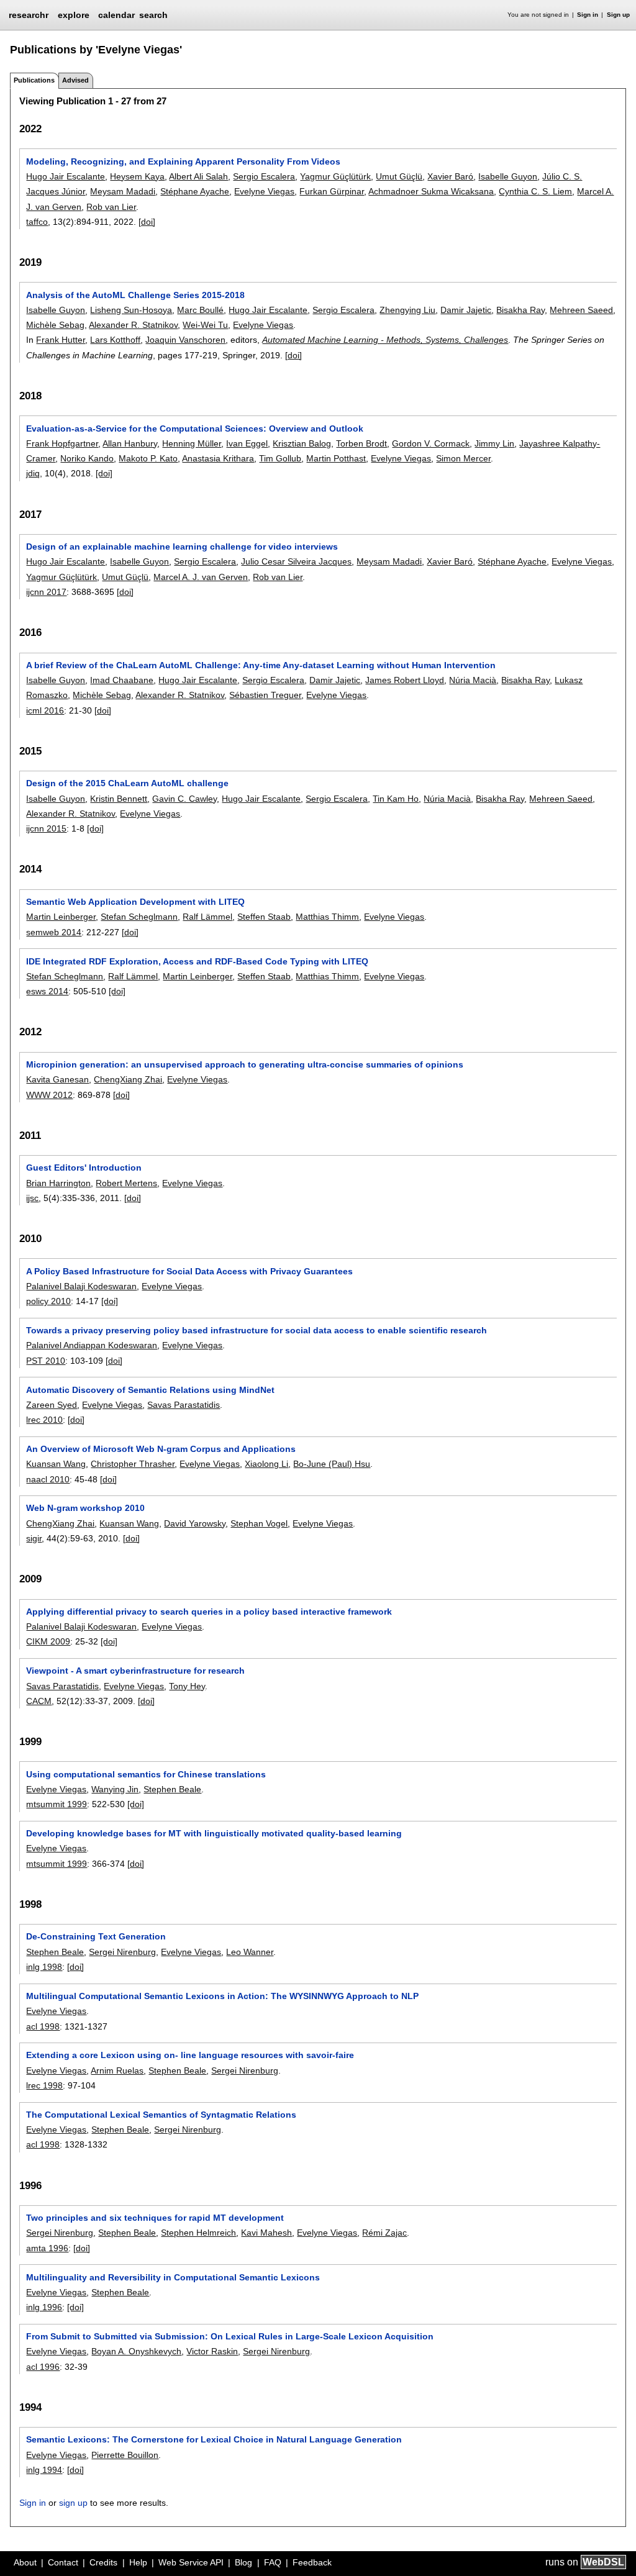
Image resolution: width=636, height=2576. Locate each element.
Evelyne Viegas (264, 191)
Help (138, 2562)
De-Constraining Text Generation (96, 1936)
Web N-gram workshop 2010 (85, 1508)
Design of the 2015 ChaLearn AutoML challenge (127, 783)
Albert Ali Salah (198, 176)
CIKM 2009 (48, 1641)
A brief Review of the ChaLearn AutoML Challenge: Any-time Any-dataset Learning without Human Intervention (261, 665)
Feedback (312, 2562)
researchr (29, 14)
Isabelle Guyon (508, 176)
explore (74, 15)
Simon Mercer (463, 458)
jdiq (33, 473)
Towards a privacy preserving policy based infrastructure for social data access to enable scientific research (257, 1330)
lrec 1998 (44, 2085)
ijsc (32, 1198)
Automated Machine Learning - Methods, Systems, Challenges (385, 340)
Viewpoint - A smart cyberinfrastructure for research (135, 1671)
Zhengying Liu (407, 310)
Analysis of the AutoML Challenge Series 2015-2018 (135, 295)
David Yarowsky (195, 1523)
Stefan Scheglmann (139, 917)
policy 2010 (48, 1301)
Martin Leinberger (61, 917)
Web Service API (191, 2562)
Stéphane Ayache (195, 191)
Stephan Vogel (259, 1523)
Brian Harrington (58, 1183)
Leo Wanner (250, 1952)
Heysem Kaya (137, 176)
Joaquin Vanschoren (185, 340)
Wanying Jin (115, 1789)
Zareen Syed (52, 1405)
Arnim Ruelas (117, 2070)
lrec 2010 (44, 1420)
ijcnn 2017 (46, 592)
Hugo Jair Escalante (66, 176)
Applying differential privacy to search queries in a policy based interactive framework (209, 1612)
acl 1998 (43, 2026)
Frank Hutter (61, 340)
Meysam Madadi (123, 191)
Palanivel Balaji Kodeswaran (81, 1286)
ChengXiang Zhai (128, 1079)
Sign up (618, 15)
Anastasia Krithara (218, 458)
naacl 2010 (48, 1479)
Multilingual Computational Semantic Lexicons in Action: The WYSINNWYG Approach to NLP (222, 1996)
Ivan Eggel (247, 443)
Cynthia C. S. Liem (535, 191)
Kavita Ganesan (57, 1079)
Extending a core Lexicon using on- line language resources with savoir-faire (190, 2055)
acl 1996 (43, 2367)
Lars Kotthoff (115, 340)
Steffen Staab (264, 917)
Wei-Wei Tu (205, 325)
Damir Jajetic (466, 310)
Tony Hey (187, 1686)
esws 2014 (47, 991)
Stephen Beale (172, 1789)
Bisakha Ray (520, 310)
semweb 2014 (54, 932)
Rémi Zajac (384, 2233)
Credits (103, 2562)
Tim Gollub (280, 458)
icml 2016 (45, 710)
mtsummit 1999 (57, 1804)
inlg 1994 (44, 2470)
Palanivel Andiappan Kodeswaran (92, 1345)
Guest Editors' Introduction (84, 1168)
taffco (37, 222)
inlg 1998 (44, 1967)
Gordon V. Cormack (431, 443)
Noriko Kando (87, 458)
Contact (63, 2562)
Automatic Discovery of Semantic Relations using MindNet (150, 1390)
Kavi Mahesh (266, 2233)
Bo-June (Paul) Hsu (332, 1464)
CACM (39, 1701)
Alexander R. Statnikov (133, 325)
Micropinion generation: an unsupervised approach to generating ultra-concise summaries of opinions (245, 1064)
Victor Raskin (212, 2351)
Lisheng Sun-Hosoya (131, 310)
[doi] (147, 222)
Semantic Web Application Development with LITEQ (135, 902)
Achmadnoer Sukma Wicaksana (431, 191)
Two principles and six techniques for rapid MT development (155, 2218)
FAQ (273, 2562)
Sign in (588, 15)
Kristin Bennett (119, 799)
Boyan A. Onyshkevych (136, 2351)
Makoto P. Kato (148, 458)
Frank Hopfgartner (62, 443)
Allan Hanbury (130, 443)
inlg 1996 (44, 2307)
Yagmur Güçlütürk (335, 176)
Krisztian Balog (302, 443)
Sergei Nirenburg (122, 1952)
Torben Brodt (361, 443)
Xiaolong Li (266, 1464)
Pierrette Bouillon (125, 2455)
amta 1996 (47, 2248)
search (153, 15)
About (25, 2562)
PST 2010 (46, 1361)
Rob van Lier (111, 207)
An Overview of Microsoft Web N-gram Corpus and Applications (161, 1449)
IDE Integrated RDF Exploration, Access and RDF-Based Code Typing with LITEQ (197, 961)
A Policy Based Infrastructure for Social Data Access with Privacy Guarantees (189, 1271)
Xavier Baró (450, 176)
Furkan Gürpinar (332, 191)
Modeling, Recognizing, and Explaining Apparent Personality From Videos (183, 161)
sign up (73, 2503)
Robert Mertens (126, 1183)
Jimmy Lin (494, 443)
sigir (34, 1538)
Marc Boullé (200, 310)
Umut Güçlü (399, 176)
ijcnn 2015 (46, 828)
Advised (75, 80)
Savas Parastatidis (184, 1405)
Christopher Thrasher (133, 1464)
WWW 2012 (49, 1095)
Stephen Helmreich (198, 2233)
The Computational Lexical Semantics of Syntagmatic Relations (161, 2115)
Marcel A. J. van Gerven (201, 577)
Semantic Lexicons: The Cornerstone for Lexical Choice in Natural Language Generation (214, 2439)
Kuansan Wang (56, 1464)
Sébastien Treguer (265, 695)
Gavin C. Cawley (184, 799)
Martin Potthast (336, 458)
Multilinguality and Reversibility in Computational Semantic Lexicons (173, 2277)
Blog (243, 2562)
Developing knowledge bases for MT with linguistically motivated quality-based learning (214, 1833)
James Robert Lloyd (405, 680)
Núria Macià (473, 680)
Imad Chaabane (122, 680)
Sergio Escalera (264, 176)
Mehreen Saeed (581, 310)
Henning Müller (192, 443)
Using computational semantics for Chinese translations (146, 1774)
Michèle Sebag (55, 325)
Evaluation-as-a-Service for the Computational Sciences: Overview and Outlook (195, 429)
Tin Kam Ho (396, 799)
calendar (116, 15)
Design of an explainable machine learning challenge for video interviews (182, 546)
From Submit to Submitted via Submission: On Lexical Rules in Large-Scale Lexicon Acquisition (230, 2336)
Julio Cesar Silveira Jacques (296, 561)
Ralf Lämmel (207, 917)
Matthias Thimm (327, 917)
